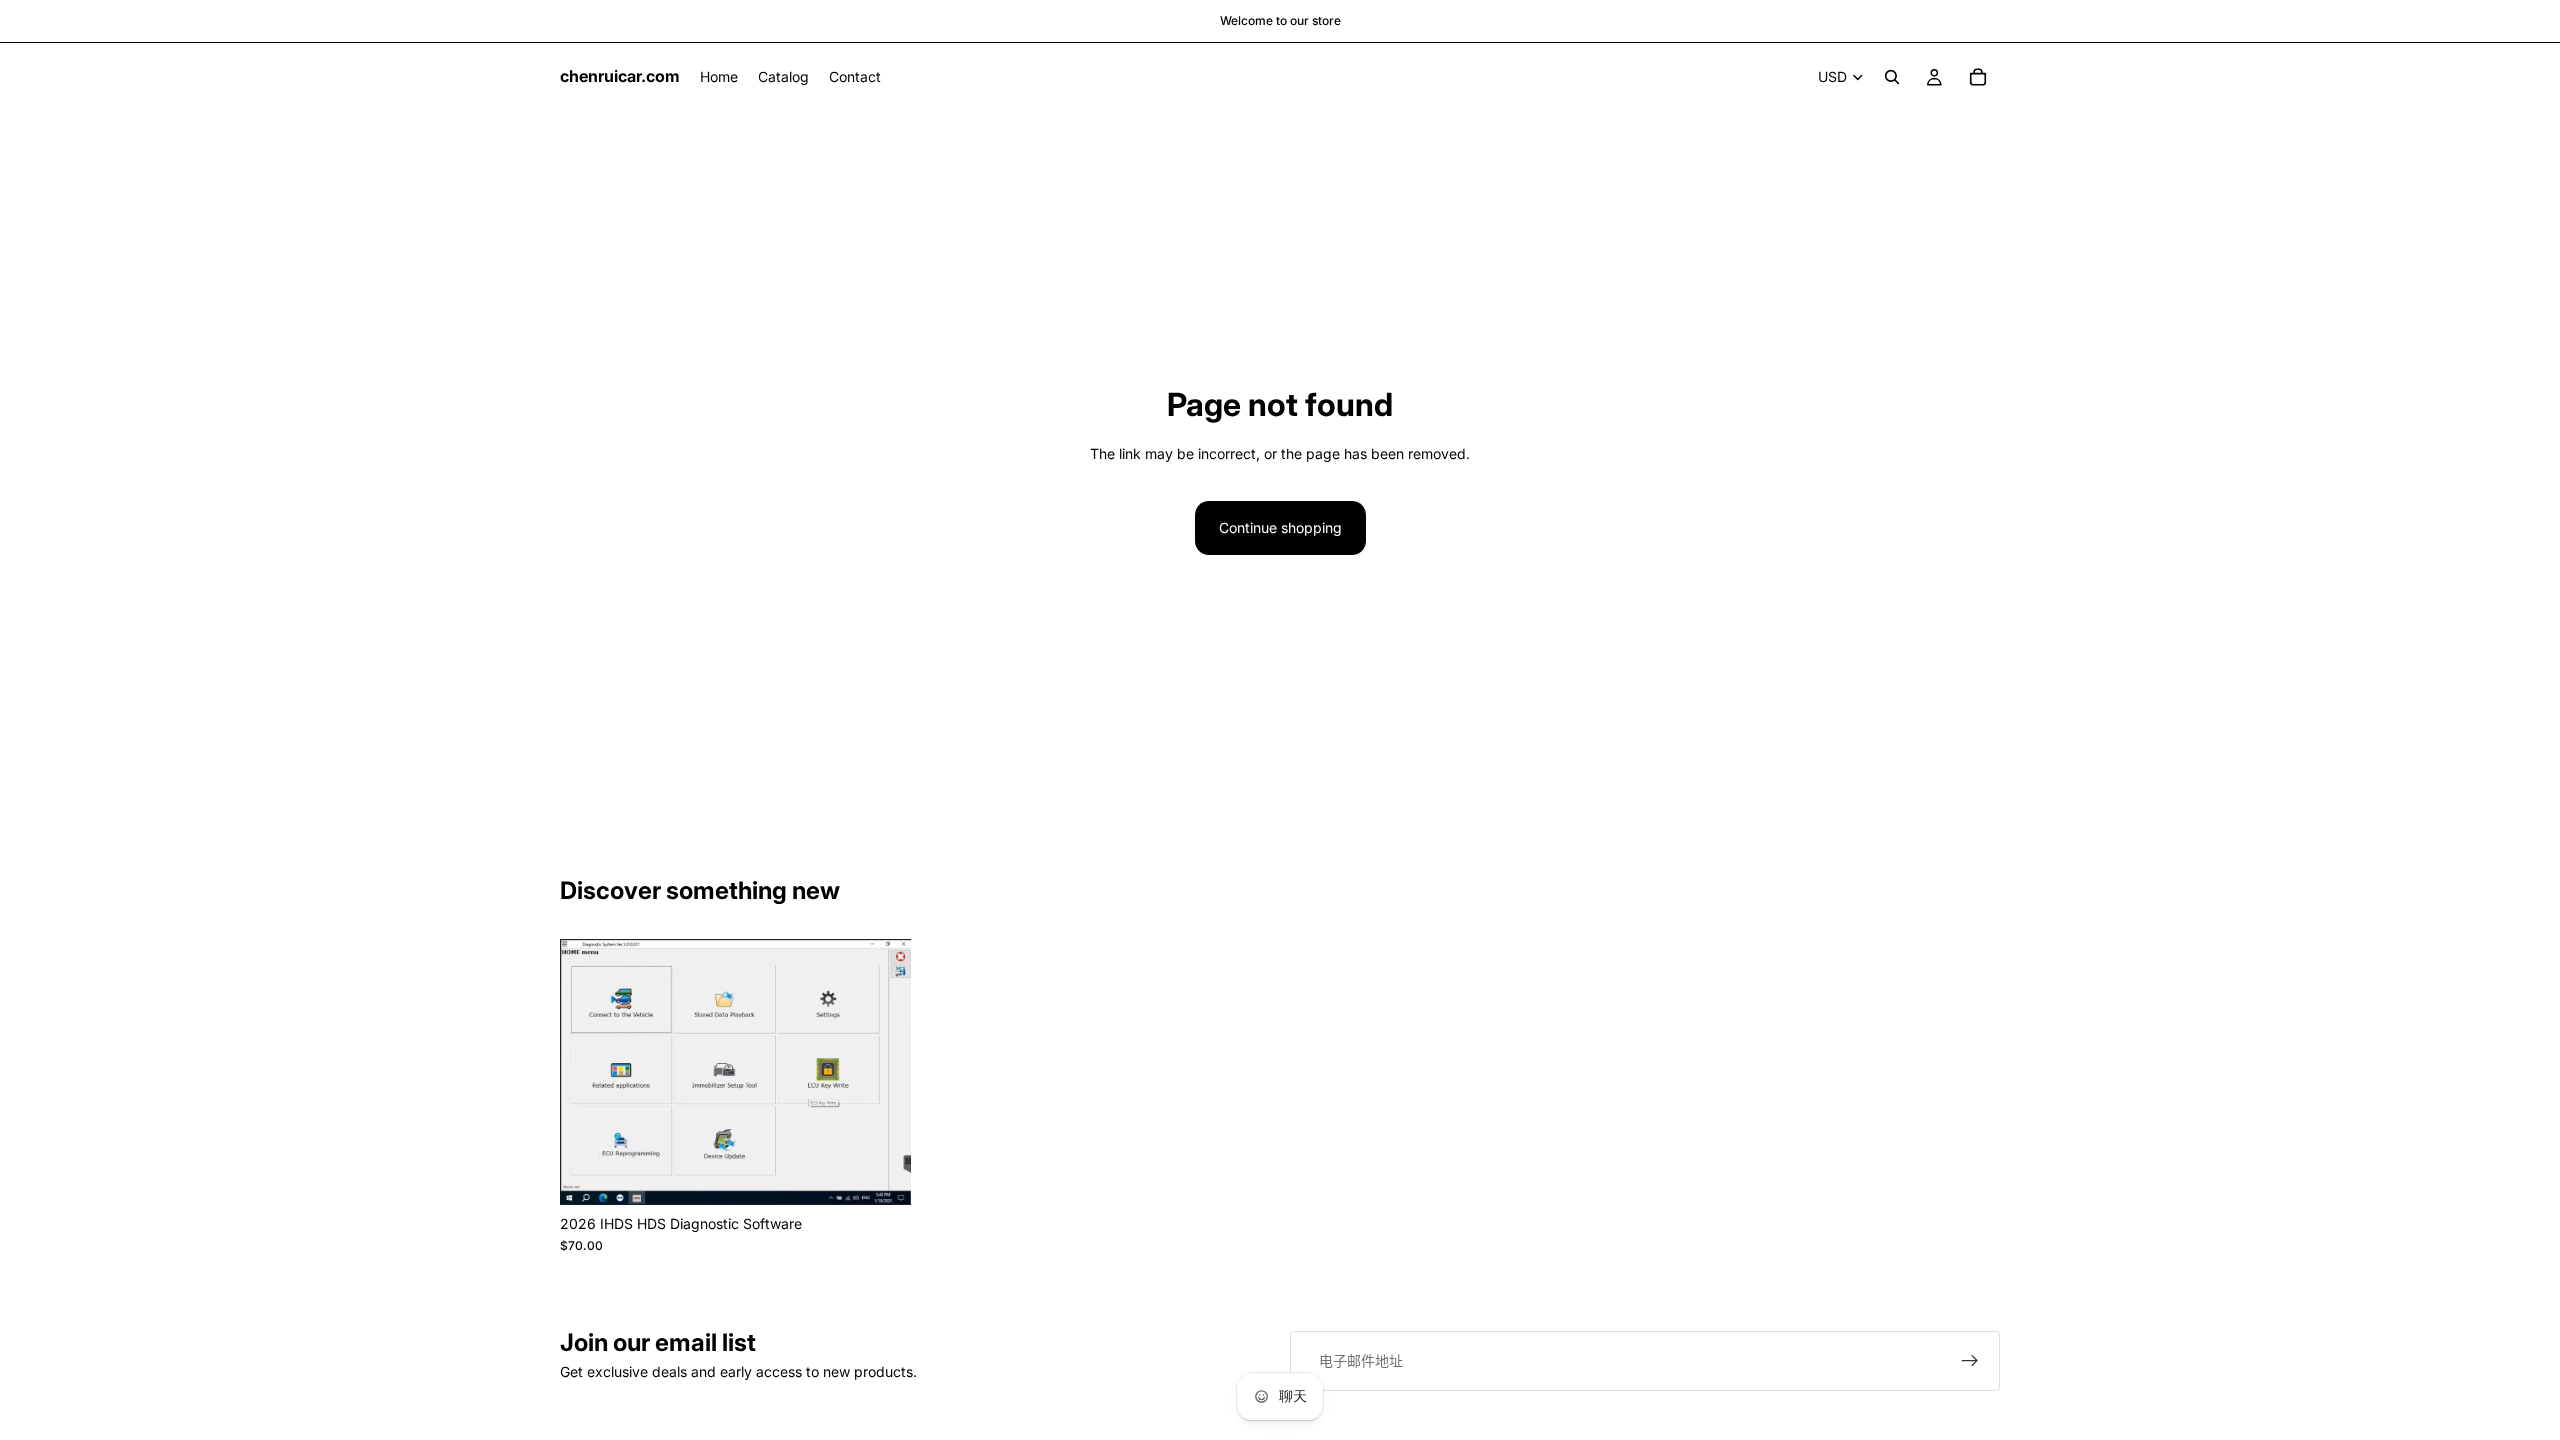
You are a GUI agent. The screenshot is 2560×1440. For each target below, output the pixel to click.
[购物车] (1978, 77)
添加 (897, 1173)
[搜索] (1892, 77)
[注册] (1970, 1361)
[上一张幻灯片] (590, 1072)
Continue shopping (1280, 527)
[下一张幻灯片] (881, 1072)
